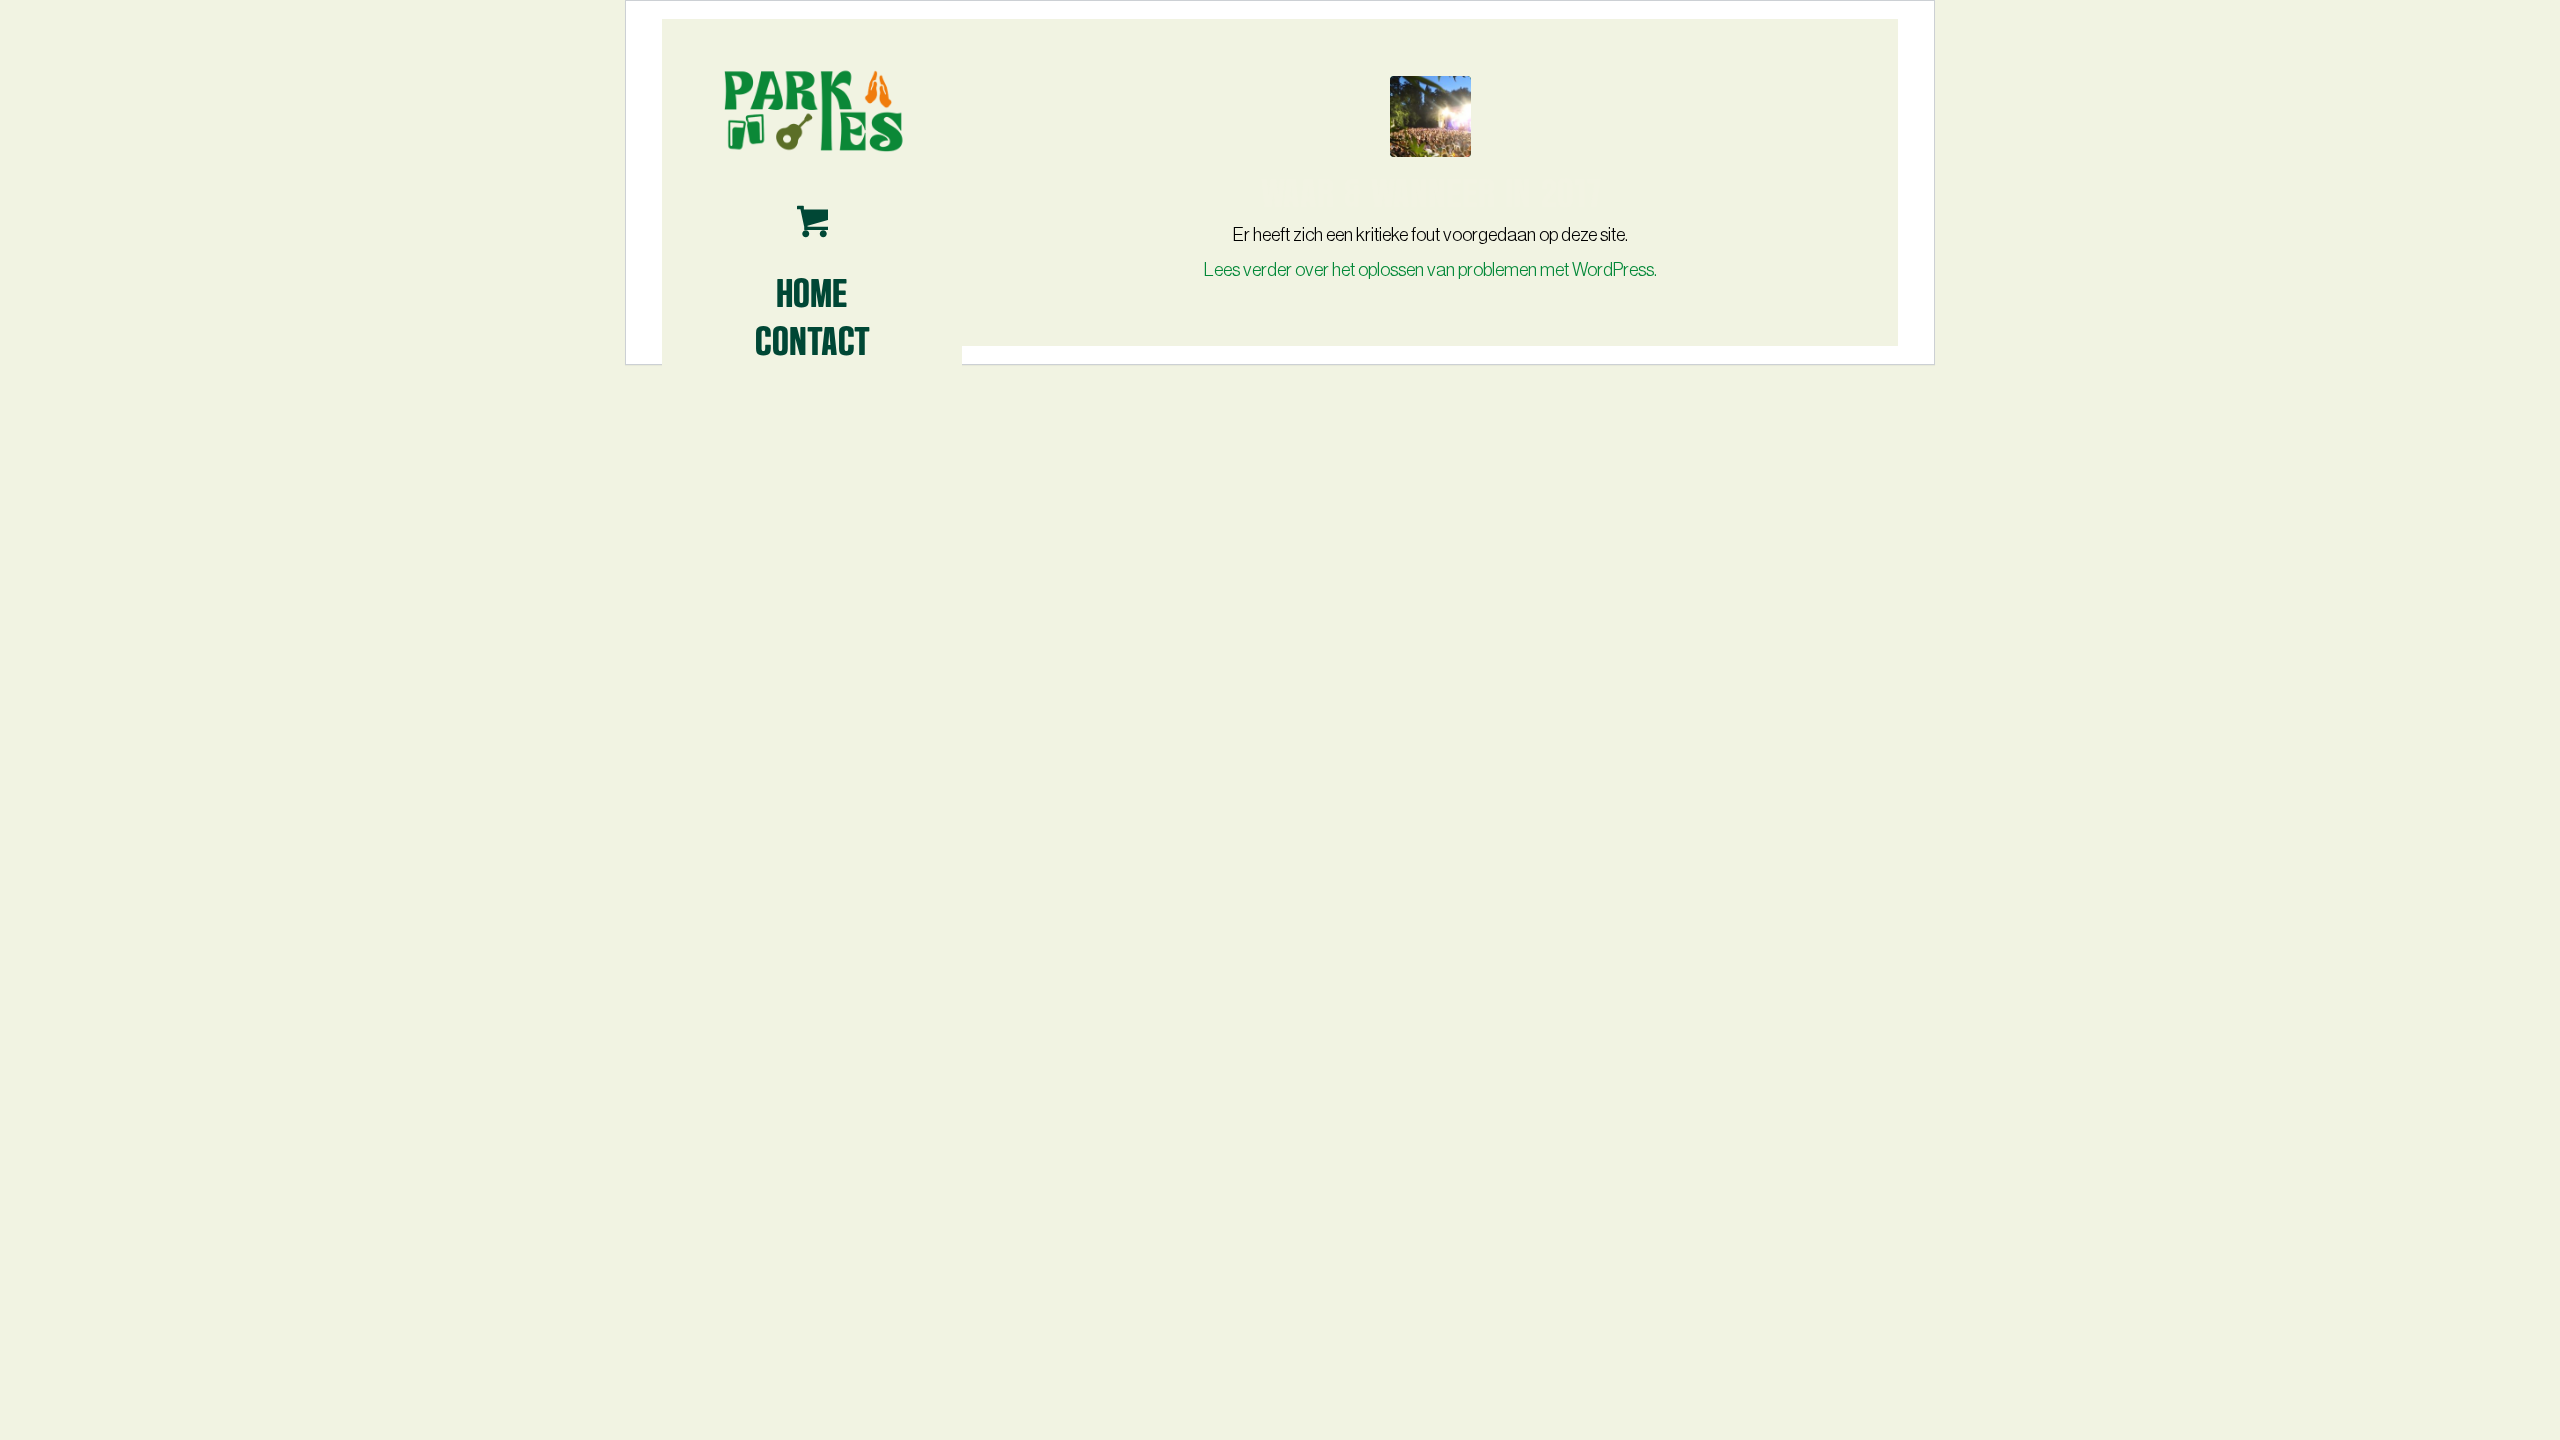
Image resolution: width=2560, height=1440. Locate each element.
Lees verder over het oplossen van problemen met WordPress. (1430, 270)
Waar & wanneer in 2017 (1431, 190)
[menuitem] (812, 291)
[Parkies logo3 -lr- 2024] (812, 109)
